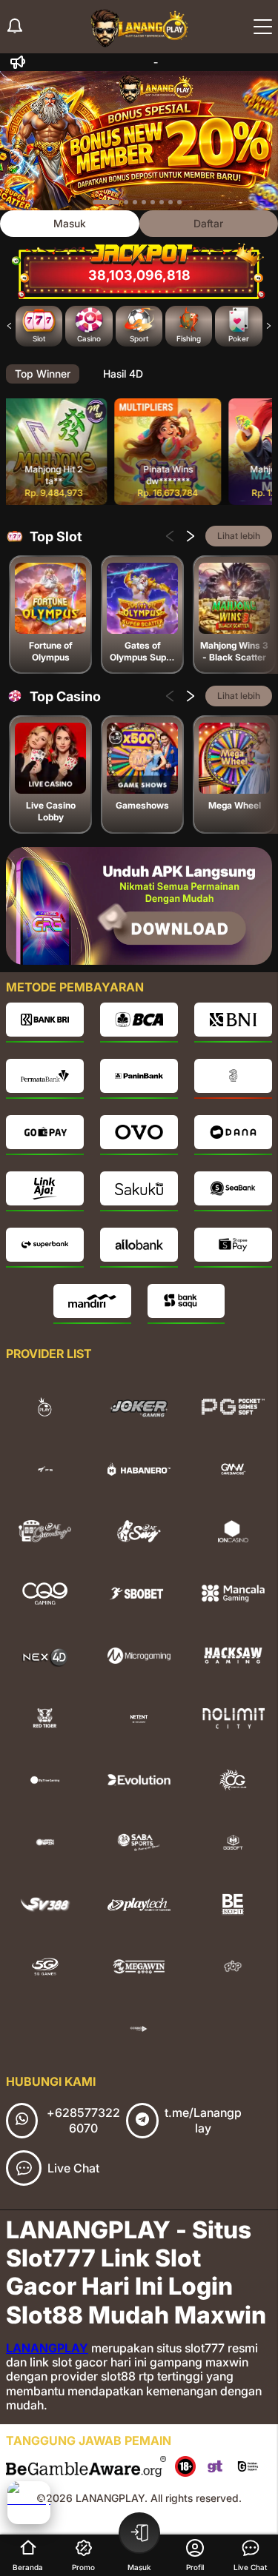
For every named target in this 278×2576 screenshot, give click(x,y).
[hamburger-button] (263, 27)
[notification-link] (15, 27)
